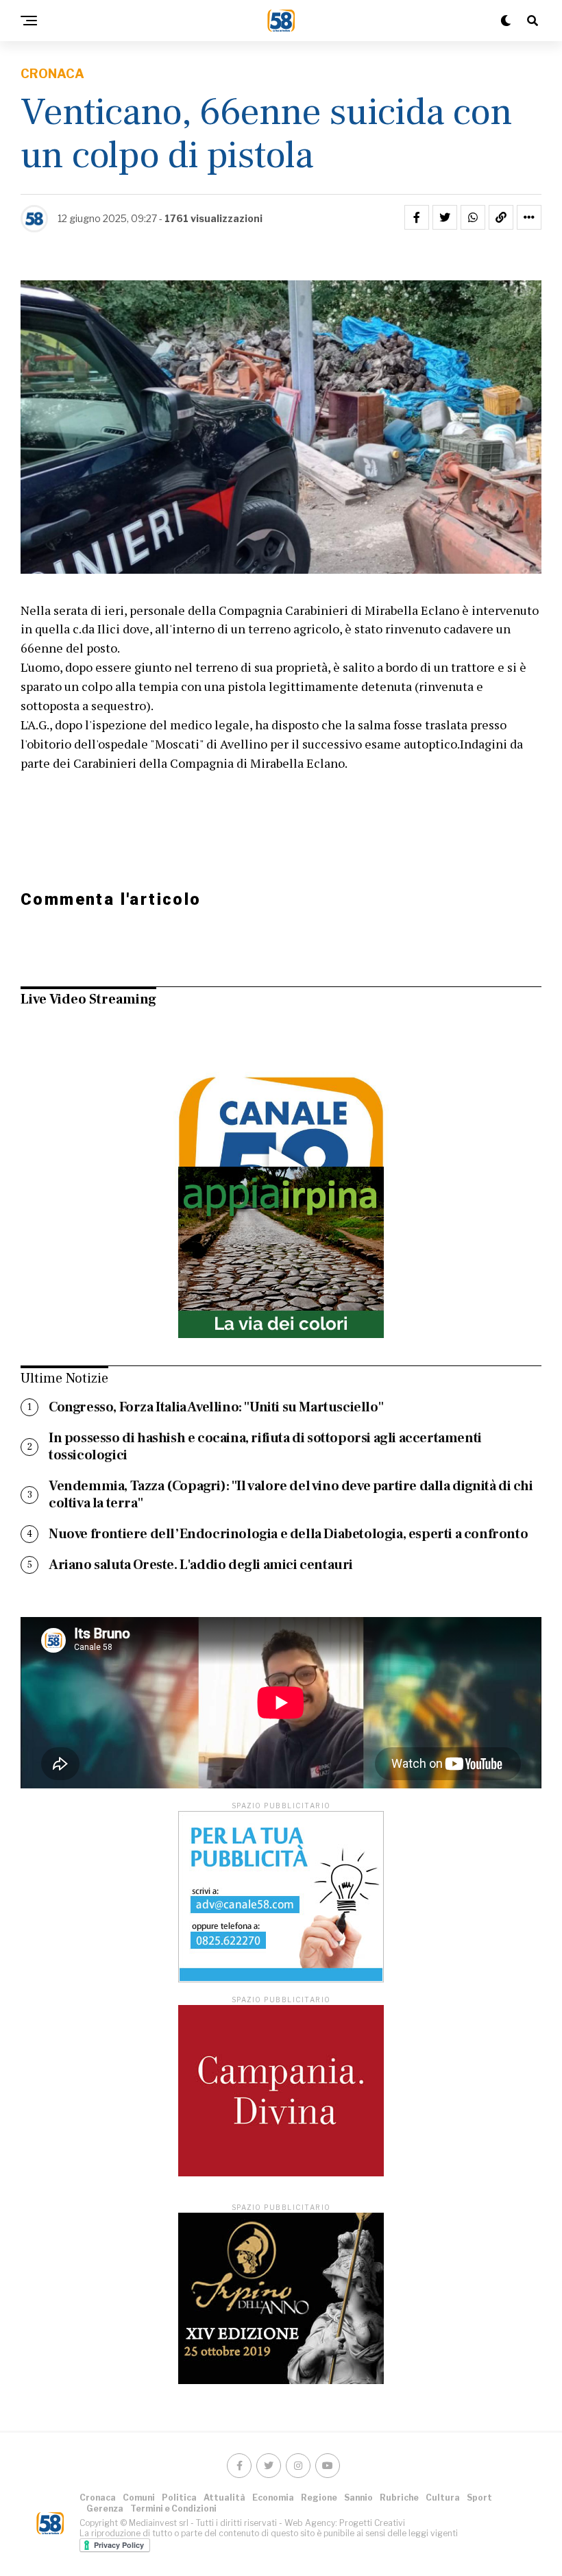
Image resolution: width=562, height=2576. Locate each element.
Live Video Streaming (88, 999)
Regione (319, 2498)
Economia (273, 2498)
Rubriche (399, 2498)
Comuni (139, 2498)
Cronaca (98, 2498)
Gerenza (105, 2508)
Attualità (224, 2498)
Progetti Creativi (372, 2523)
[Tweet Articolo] (445, 217)
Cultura (443, 2498)
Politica (179, 2498)
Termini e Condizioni (173, 2508)
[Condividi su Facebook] (417, 217)
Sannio (358, 2498)
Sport (479, 2498)
